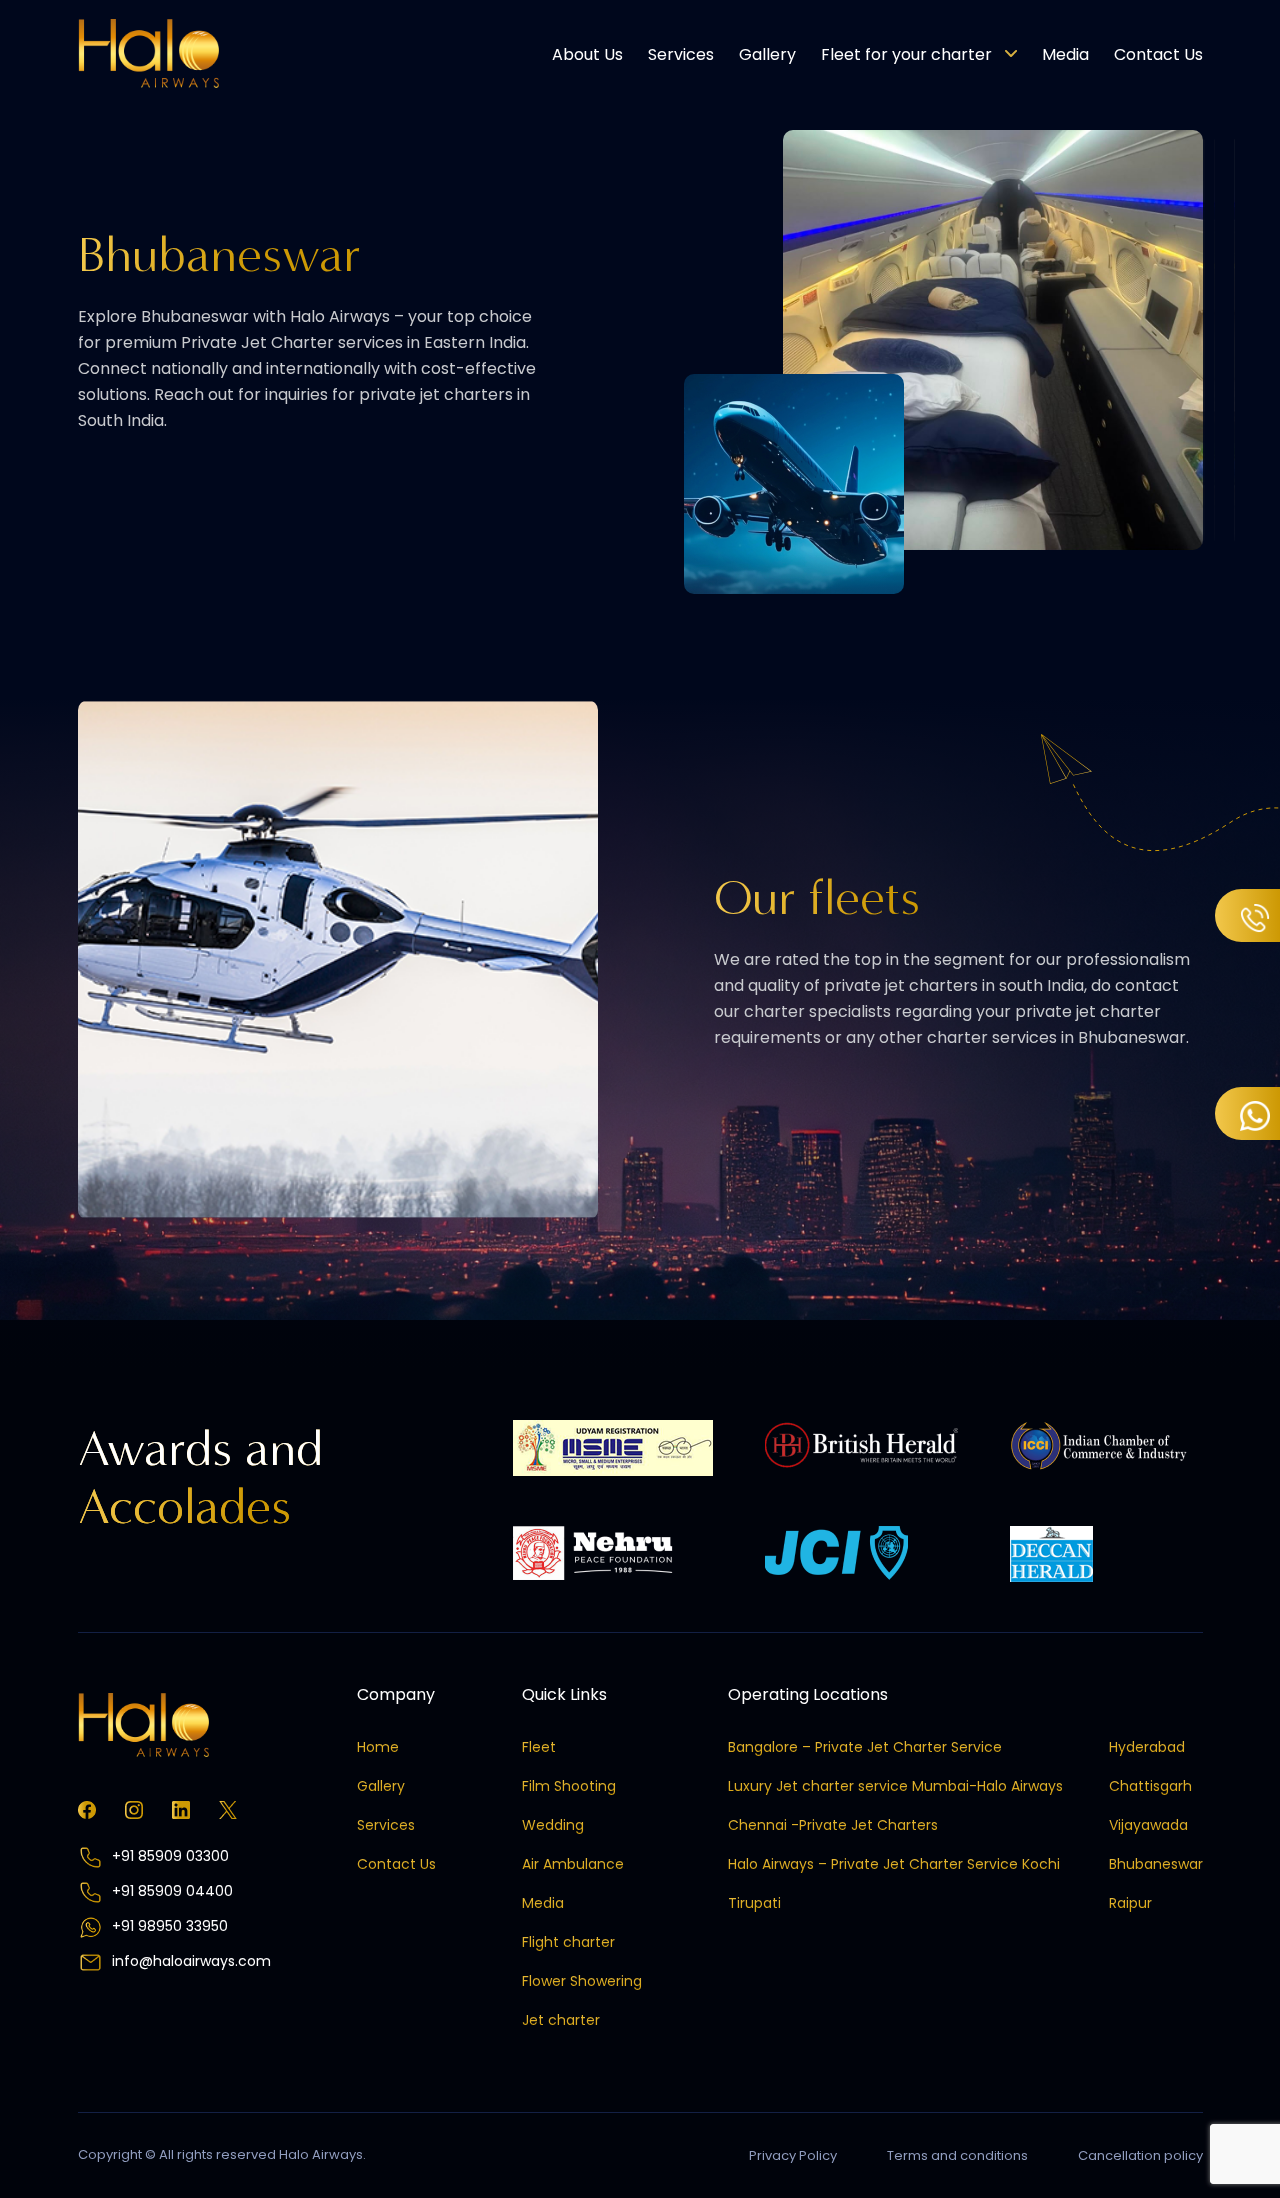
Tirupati (754, 1903)
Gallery (767, 54)
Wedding (553, 1825)
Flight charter (568, 1942)
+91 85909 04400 (170, 1891)
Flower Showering (582, 1981)
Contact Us (1158, 54)
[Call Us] (1247, 915)
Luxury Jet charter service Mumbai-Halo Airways (895, 1786)
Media (1065, 54)
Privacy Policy (793, 2155)
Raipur (1130, 1903)
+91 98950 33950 (168, 1926)
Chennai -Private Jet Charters (833, 1825)
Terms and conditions (957, 2155)
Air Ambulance (573, 1864)
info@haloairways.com (191, 1961)
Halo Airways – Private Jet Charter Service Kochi (894, 1864)
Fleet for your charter (906, 54)
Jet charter (561, 2020)
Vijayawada (1148, 1825)
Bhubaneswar (1156, 1864)
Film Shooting (569, 1786)
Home (378, 1747)
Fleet (539, 1747)
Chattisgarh (1150, 1786)
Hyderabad (1147, 1747)
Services (681, 54)
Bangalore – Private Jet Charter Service (865, 1747)
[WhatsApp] (1247, 1113)
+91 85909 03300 (168, 1856)
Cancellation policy (1140, 2155)
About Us (587, 54)
